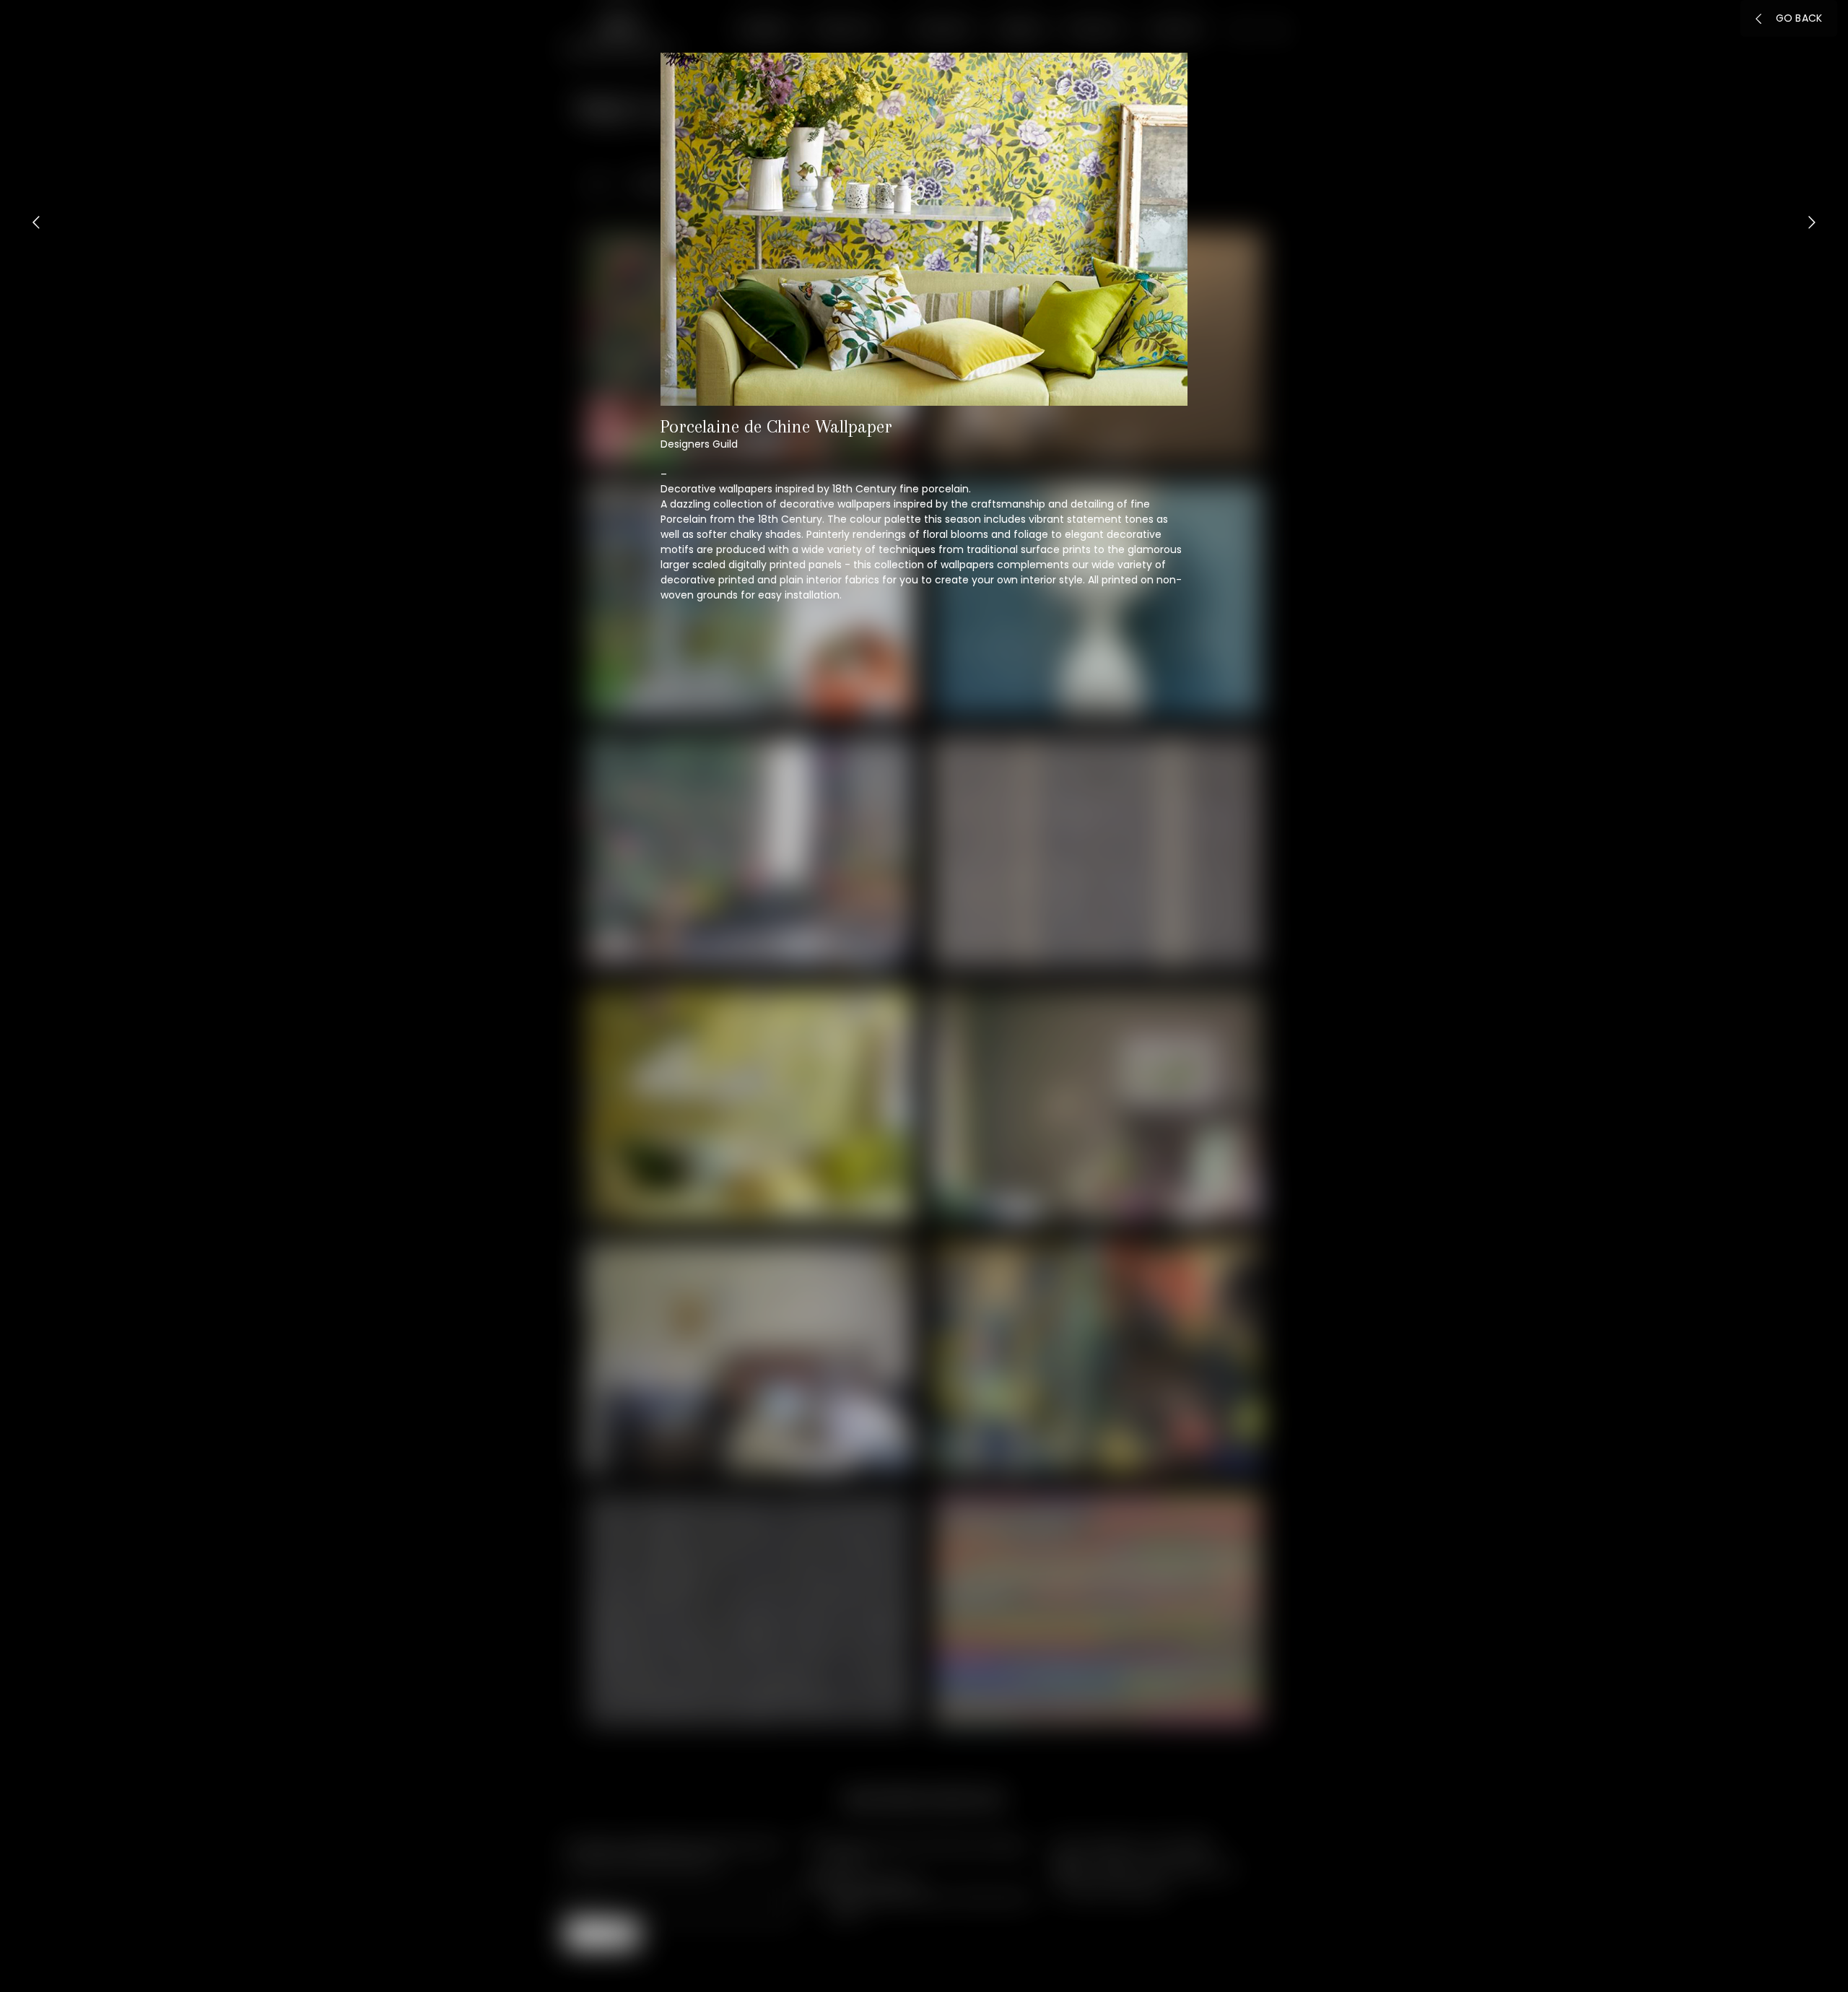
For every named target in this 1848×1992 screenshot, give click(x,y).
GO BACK (1799, 18)
